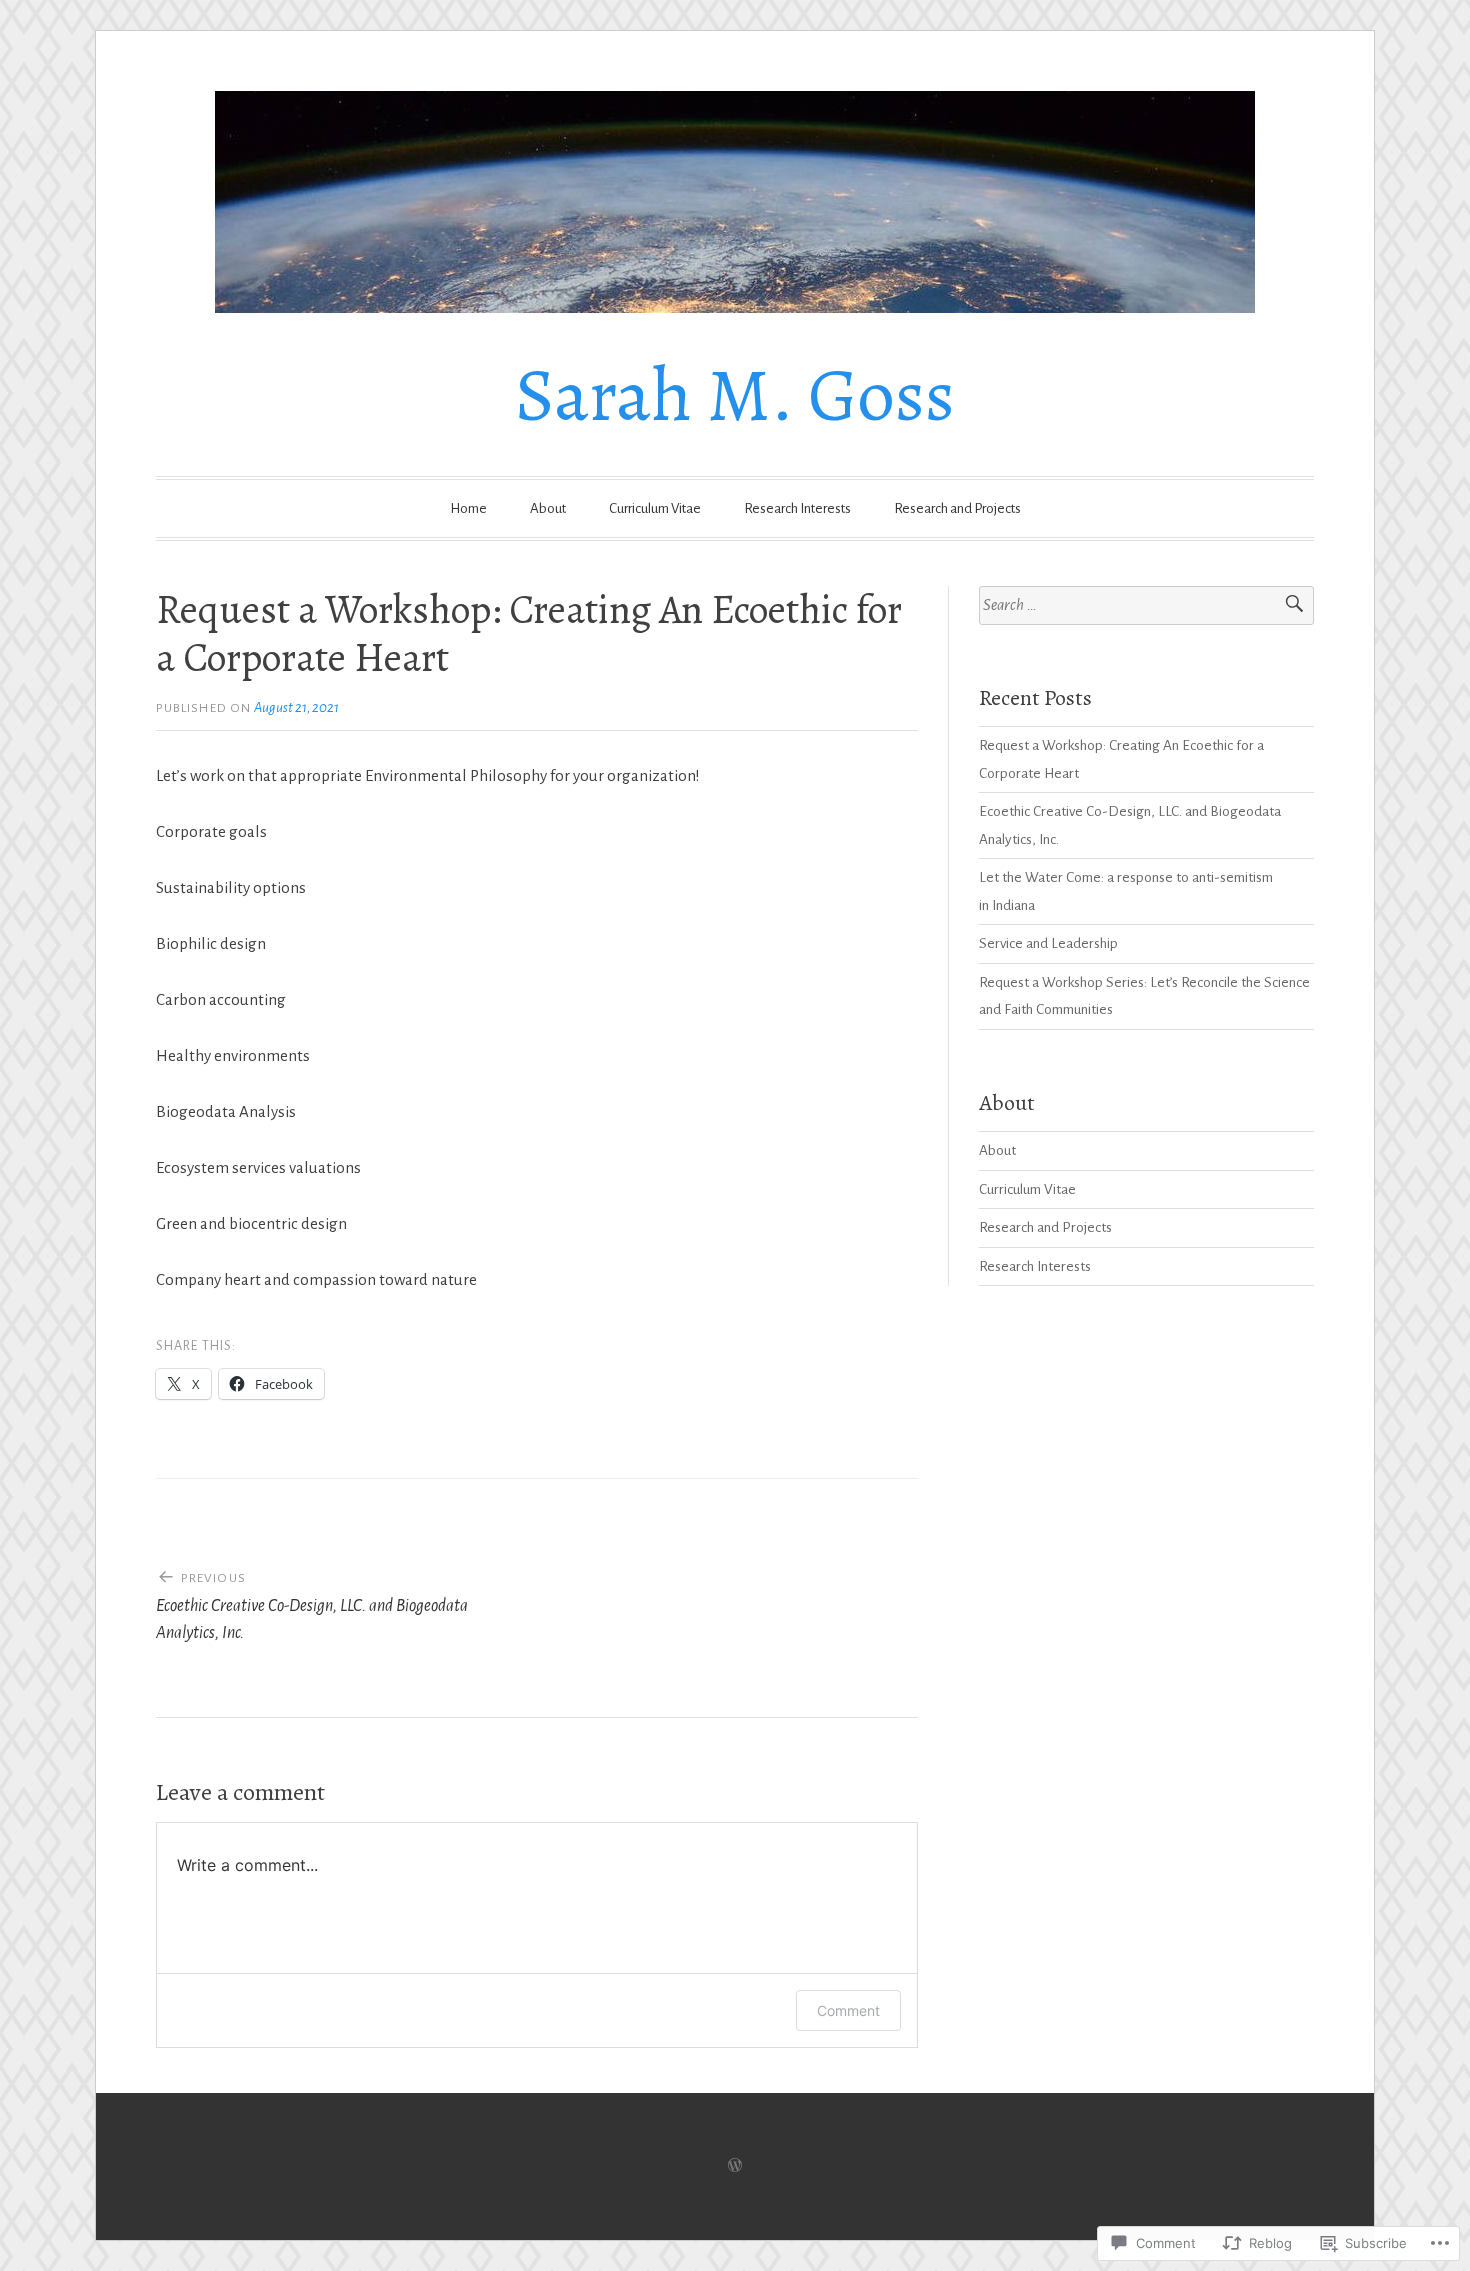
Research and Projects (957, 508)
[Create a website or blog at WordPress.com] (735, 2166)
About (548, 508)
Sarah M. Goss (735, 395)
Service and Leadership (1048, 943)
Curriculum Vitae (655, 508)
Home (468, 508)
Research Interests (797, 508)
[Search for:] (1146, 605)
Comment (848, 2010)
